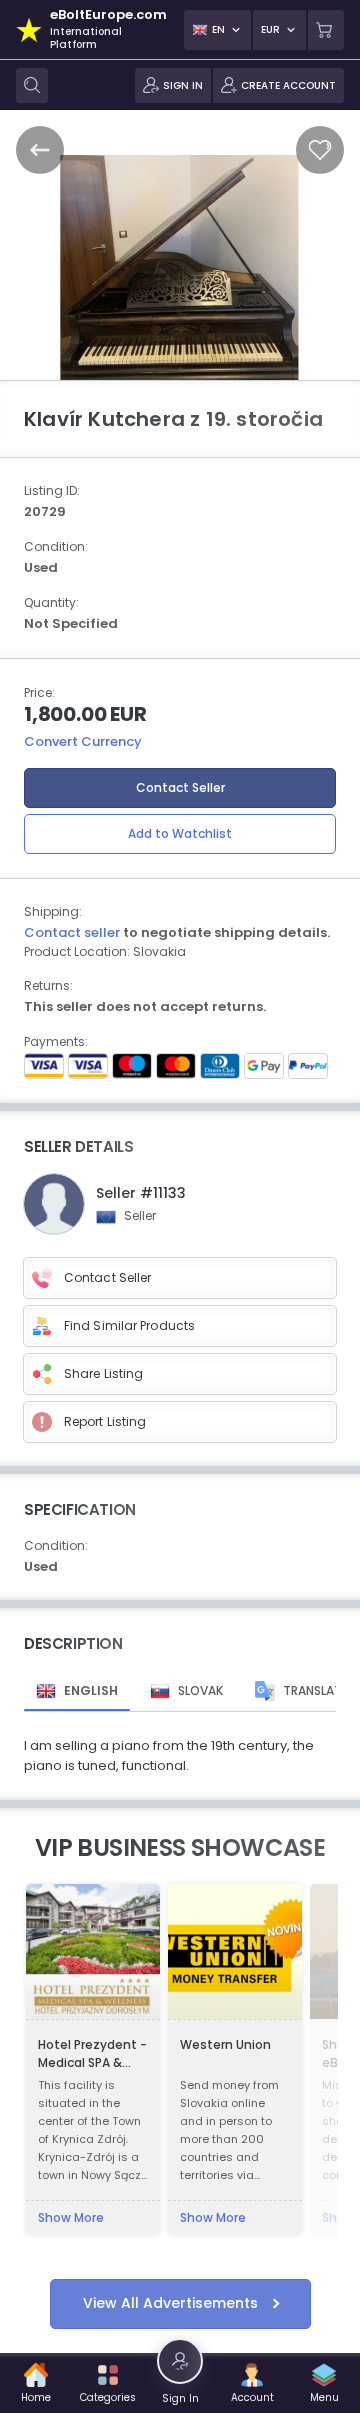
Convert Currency (83, 741)
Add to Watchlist (180, 833)
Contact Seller (180, 787)
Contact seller (72, 932)
